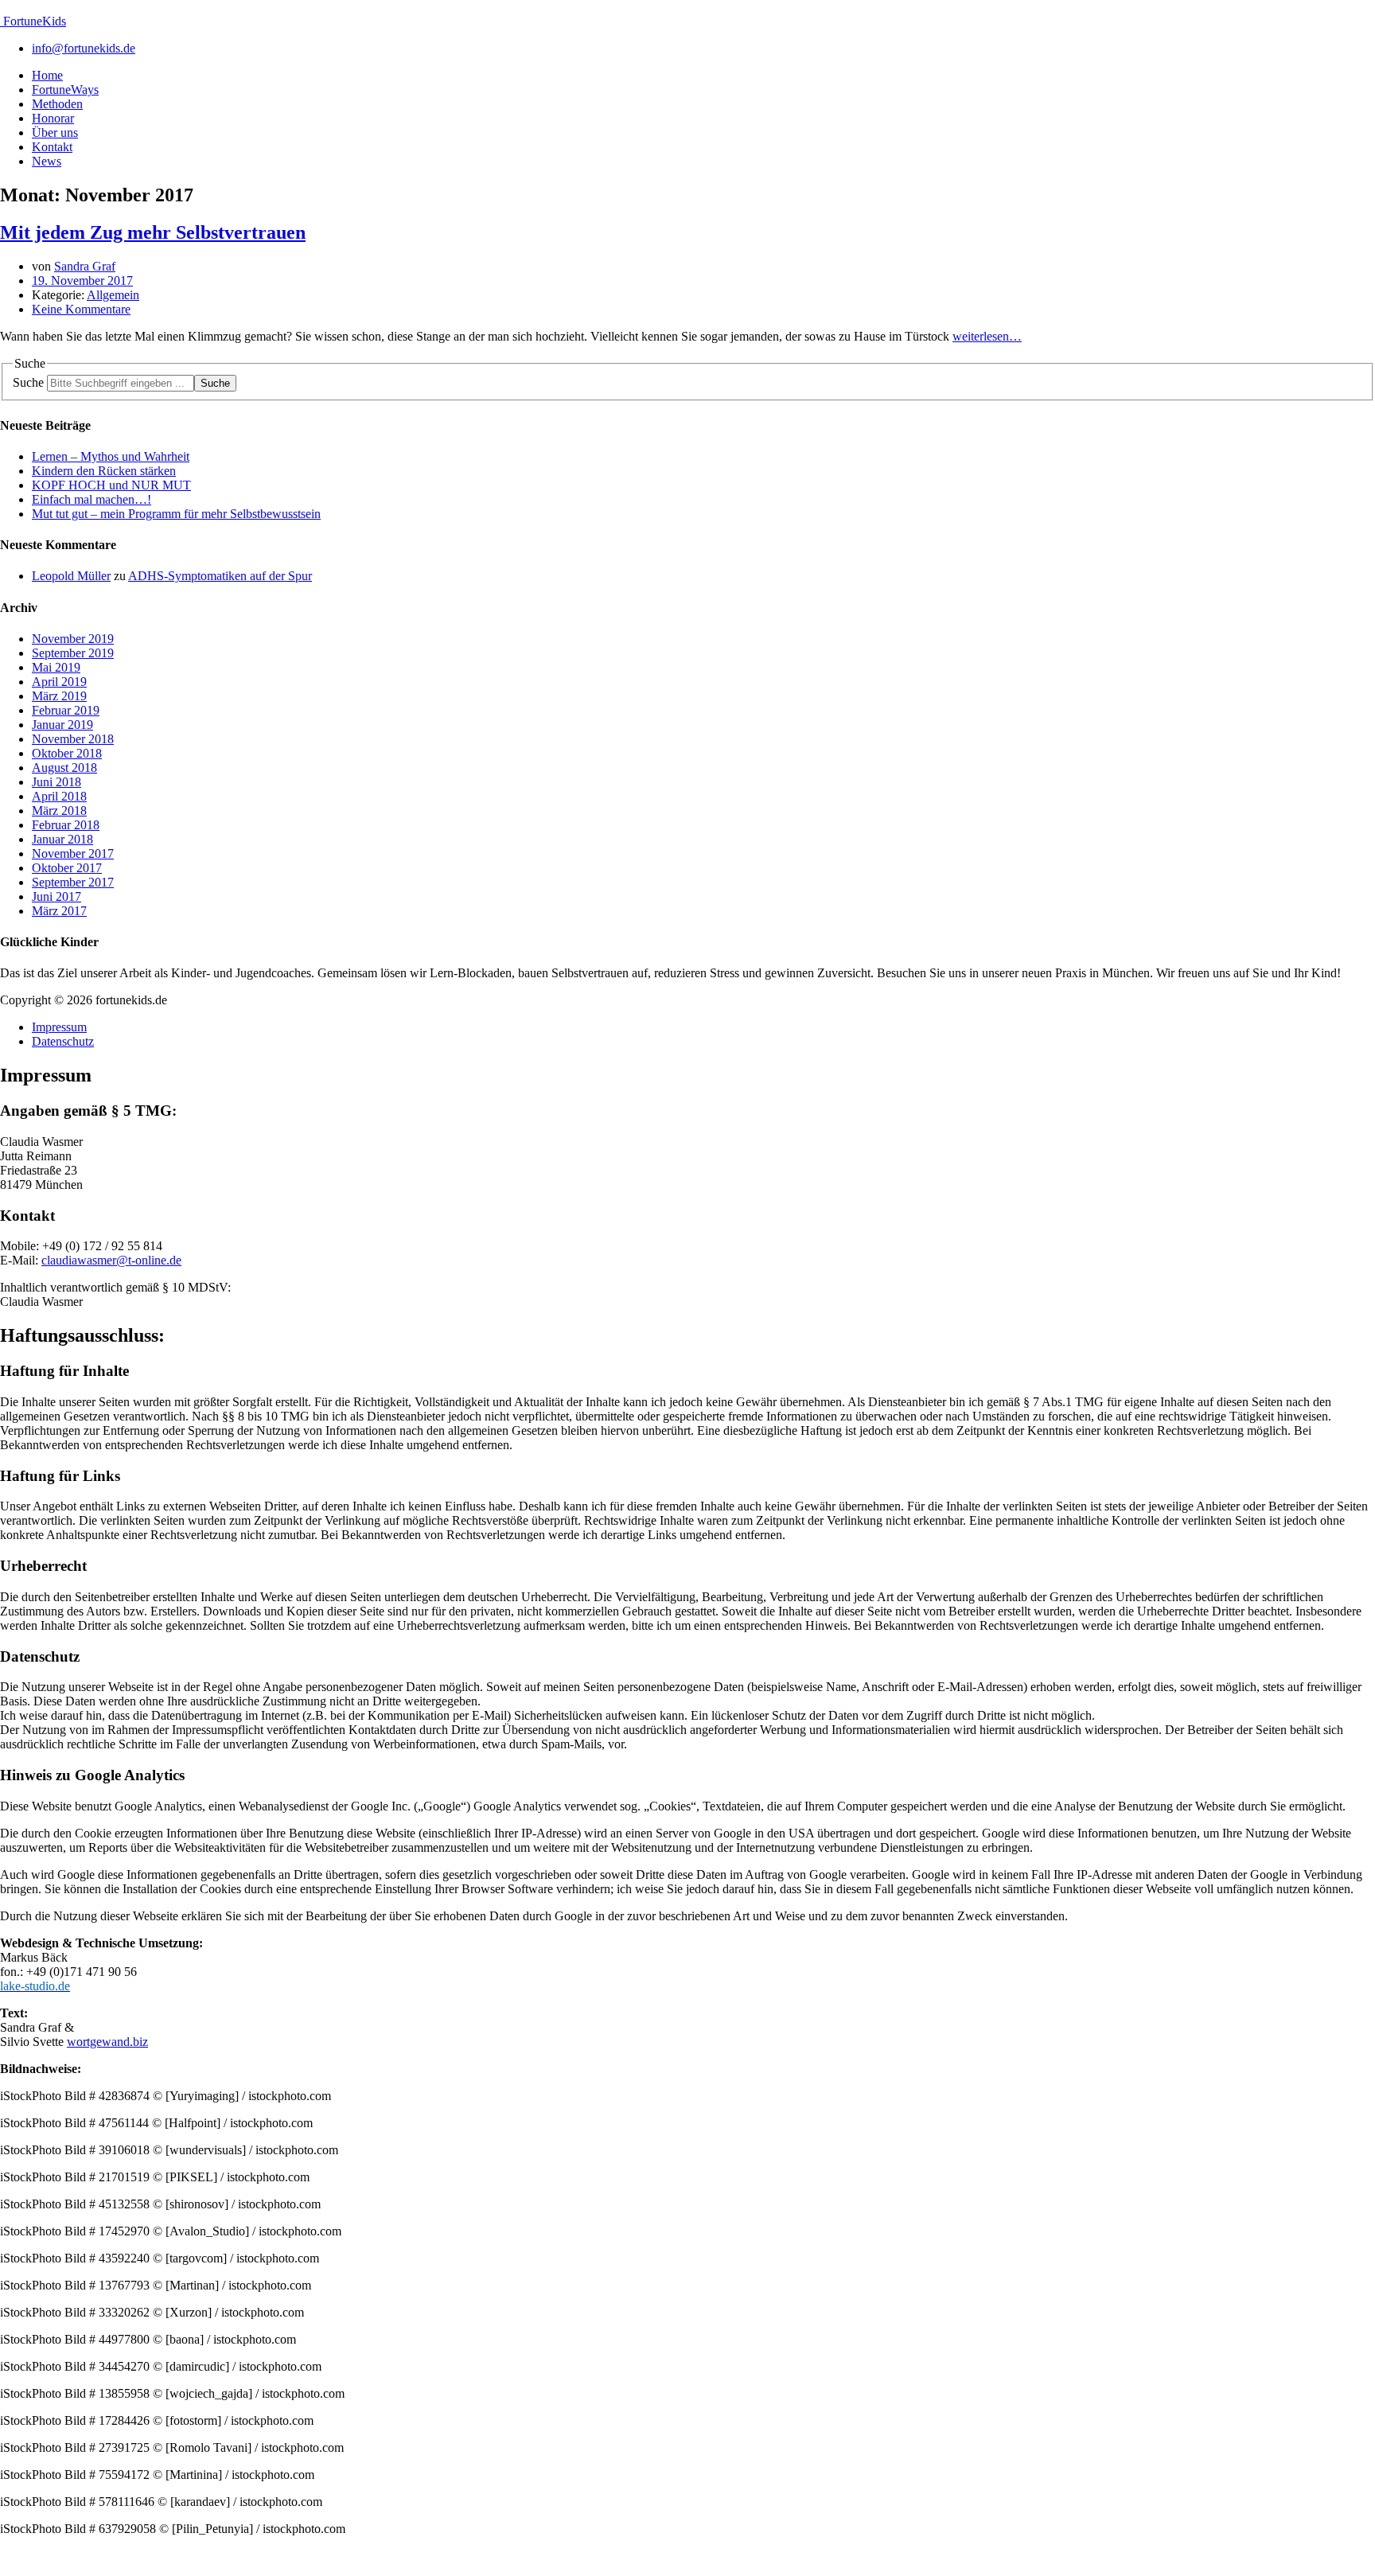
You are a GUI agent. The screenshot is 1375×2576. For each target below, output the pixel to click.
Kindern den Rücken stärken (104, 471)
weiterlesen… (987, 336)
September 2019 (73, 653)
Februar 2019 (66, 710)
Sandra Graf (85, 266)
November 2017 (73, 853)
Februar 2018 (66, 825)
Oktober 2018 (67, 753)
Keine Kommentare (81, 309)
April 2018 (59, 796)
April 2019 (59, 682)
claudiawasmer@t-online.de (111, 1260)
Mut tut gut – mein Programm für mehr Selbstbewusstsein (176, 514)
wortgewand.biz (107, 2042)
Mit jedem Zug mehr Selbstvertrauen (153, 232)
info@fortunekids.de (84, 48)
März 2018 (59, 811)
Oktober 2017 (67, 868)
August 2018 (64, 768)
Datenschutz (63, 1041)
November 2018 (73, 739)
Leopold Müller (71, 576)
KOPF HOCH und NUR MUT (111, 485)
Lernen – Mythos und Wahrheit (111, 456)
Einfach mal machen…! (92, 499)
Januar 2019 (62, 725)
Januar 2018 (62, 839)
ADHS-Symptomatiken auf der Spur (220, 576)
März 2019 (59, 696)
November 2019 (73, 639)
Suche (28, 382)
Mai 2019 (56, 667)
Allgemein (113, 295)
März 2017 (59, 911)
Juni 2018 (56, 782)
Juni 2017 (56, 896)
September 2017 (73, 882)
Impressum (59, 1027)
